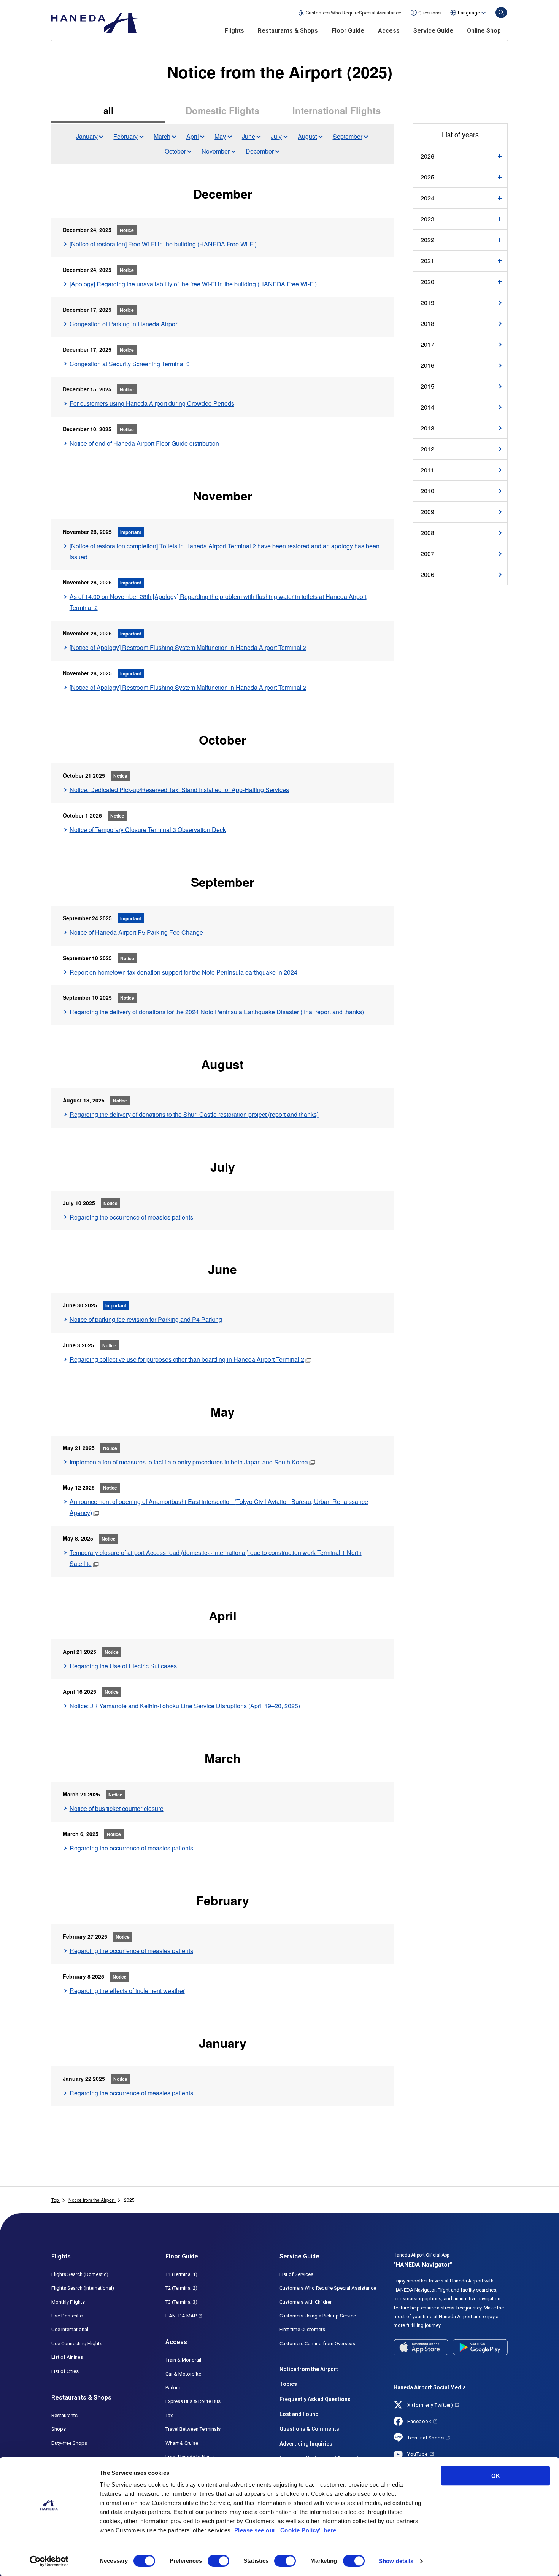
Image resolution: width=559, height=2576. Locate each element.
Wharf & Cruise (182, 2443)
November (216, 151)
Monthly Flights (68, 2302)
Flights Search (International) (83, 2288)
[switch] (218, 2561)
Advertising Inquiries (306, 2444)
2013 (427, 428)
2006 (427, 574)
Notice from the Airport (309, 2369)
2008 (427, 533)
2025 (427, 177)
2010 (427, 491)
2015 (427, 386)
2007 (427, 553)
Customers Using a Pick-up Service (318, 2316)
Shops (59, 2429)
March (162, 136)
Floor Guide (348, 31)
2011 (427, 470)
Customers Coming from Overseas (317, 2343)
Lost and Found (299, 2414)
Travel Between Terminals (193, 2429)
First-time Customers (302, 2329)
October (175, 151)
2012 (427, 449)
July (276, 136)
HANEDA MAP (181, 2316)
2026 (427, 156)
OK (496, 2476)
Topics (288, 2384)
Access (389, 31)
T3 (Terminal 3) (181, 2302)
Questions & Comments (309, 2429)
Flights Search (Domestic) (80, 2274)
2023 (427, 219)
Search (501, 13)
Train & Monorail (183, 2360)
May (220, 136)
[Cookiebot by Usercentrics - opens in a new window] (49, 2561)
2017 (427, 344)
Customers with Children (306, 2302)
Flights (234, 31)
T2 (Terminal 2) (181, 2288)
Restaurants (64, 2415)
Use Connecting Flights (77, 2343)
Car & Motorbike (183, 2374)
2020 (427, 282)
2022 (427, 240)
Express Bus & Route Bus (193, 2401)
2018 (427, 323)
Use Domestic (67, 2316)
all (109, 110)
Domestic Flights (222, 110)
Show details (396, 2561)
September (348, 136)
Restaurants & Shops (288, 31)
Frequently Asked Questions (315, 2399)
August (307, 136)
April (193, 136)
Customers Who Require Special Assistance (328, 2288)
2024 (427, 198)
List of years (460, 134)
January (87, 136)
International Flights (337, 110)
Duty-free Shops (69, 2443)
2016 (427, 365)
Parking (174, 2388)
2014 (427, 407)
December (260, 151)
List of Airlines (67, 2357)
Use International (70, 2329)
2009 (427, 512)
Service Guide (433, 31)
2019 (427, 303)
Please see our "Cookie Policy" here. (286, 2530)
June (249, 136)
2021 (427, 261)
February (125, 136)
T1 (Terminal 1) (181, 2274)
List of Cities (65, 2371)
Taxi (170, 2415)
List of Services (296, 2274)
